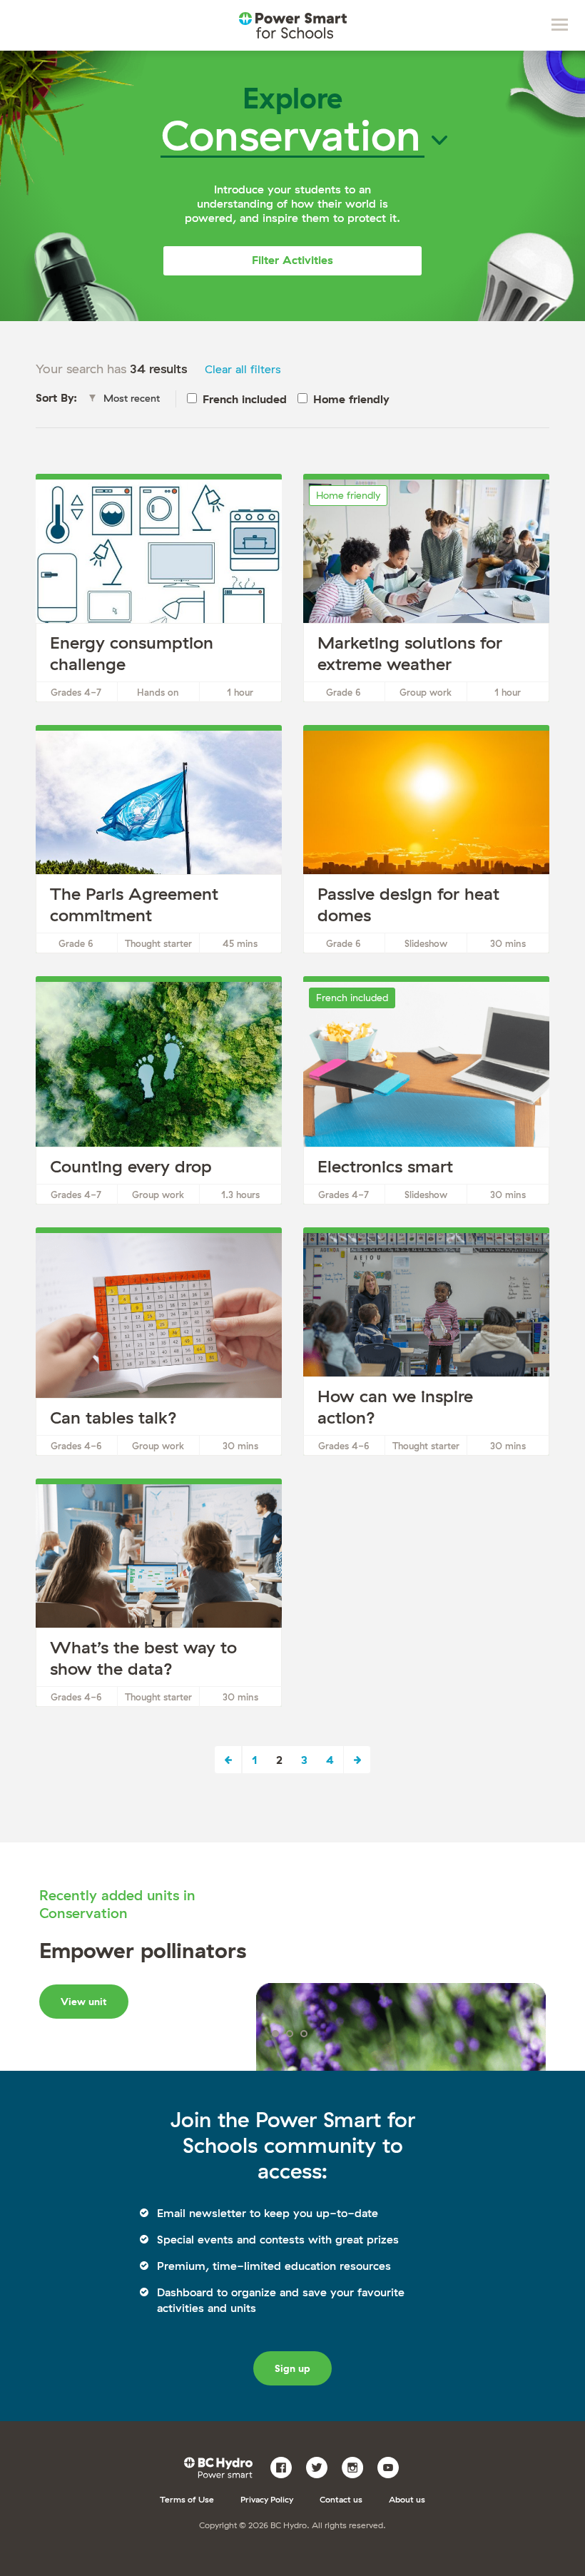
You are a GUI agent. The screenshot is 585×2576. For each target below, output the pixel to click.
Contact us (341, 2499)
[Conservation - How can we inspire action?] (426, 1344)
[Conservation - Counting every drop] (159, 1093)
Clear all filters (243, 369)
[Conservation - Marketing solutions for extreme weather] (426, 591)
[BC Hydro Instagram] (358, 2466)
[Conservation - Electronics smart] (426, 1093)
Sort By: (56, 397)
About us (407, 2499)
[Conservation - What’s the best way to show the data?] (159, 1596)
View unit (84, 2002)
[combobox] (128, 399)
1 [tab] (275, 2034)
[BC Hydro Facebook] (286, 2466)
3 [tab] (304, 2034)
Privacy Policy (267, 2499)
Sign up (292, 2368)
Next (357, 1760)
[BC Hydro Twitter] (322, 2466)
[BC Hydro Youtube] (393, 2466)
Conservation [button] (291, 135)
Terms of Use (187, 2499)
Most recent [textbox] (132, 398)
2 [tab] (290, 2034)
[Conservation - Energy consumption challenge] (159, 591)
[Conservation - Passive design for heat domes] (426, 842)
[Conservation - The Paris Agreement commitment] (159, 842)
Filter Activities (292, 260)
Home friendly (351, 399)
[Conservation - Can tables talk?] (159, 1344)
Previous (229, 1760)
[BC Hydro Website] (221, 2466)
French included (245, 399)
